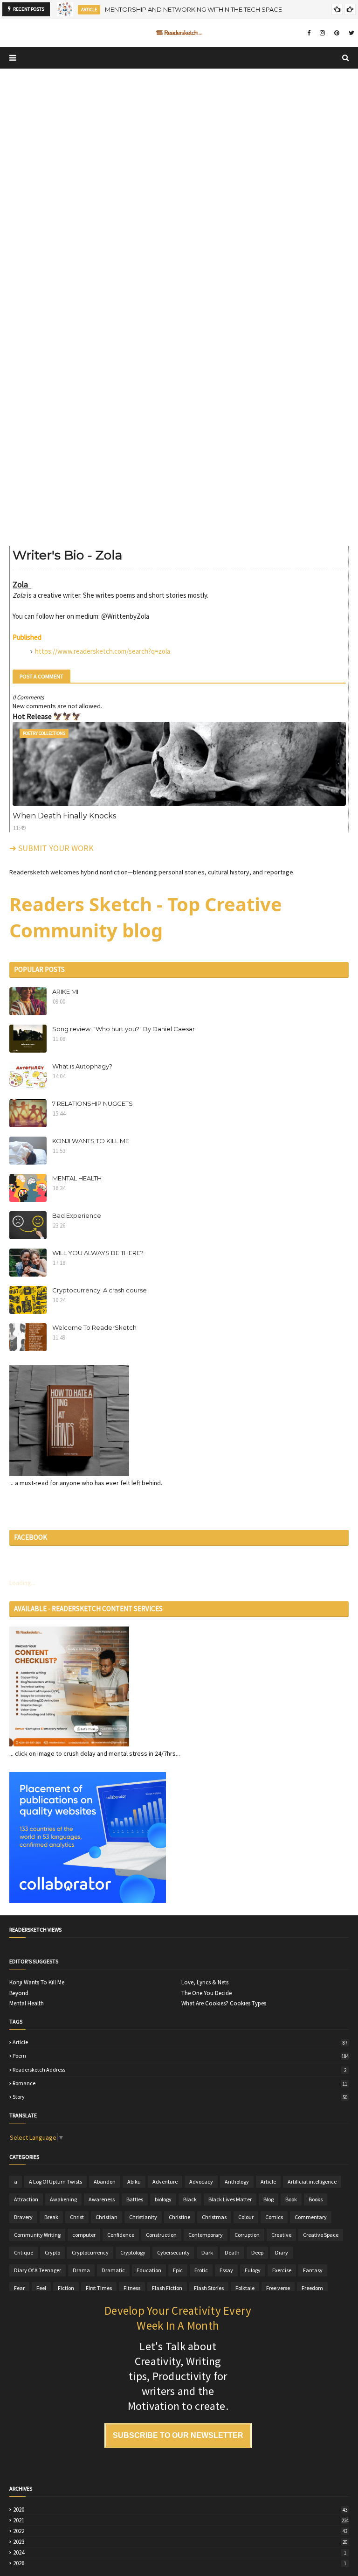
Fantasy (313, 2270)
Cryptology (133, 2252)
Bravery (23, 2217)
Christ (77, 2217)
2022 (180, 2531)
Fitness (132, 2288)
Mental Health (27, 2004)
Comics (274, 2217)
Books (316, 2199)
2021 (181, 2520)
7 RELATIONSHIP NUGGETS (93, 1103)
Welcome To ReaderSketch (94, 1327)
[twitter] (350, 33)
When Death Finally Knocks (64, 816)
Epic (178, 2270)
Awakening (63, 2199)
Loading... (22, 1583)
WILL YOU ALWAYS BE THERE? (98, 1253)
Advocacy (201, 2182)
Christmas (214, 2217)
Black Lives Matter (230, 2199)
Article (180, 2042)
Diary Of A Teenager (38, 2270)
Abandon (105, 2182)
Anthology (237, 2182)
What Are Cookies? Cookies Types (224, 2004)
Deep (257, 2252)
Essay (226, 2270)
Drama (81, 2270)
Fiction (66, 2288)
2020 (180, 2510)
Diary (282, 2252)
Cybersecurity (173, 2252)
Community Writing (37, 2235)
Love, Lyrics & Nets (205, 1983)
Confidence (121, 2235)
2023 (180, 2542)
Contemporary (206, 2235)
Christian (107, 2217)
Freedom (312, 2288)
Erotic (201, 2270)
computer (84, 2235)
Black (190, 2199)
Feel (41, 2288)
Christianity (143, 2217)
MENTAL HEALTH (77, 1178)
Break (51, 2217)
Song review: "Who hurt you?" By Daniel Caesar (124, 1029)
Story (180, 2097)
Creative (281, 2235)
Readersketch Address (179, 2070)
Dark (207, 2252)
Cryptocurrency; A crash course (100, 1290)
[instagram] (322, 33)
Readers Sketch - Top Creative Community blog (146, 917)
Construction (161, 2235)
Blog (268, 2199)
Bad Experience (77, 1215)
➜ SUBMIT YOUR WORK (52, 848)
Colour (246, 2217)
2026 (180, 2563)
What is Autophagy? (82, 1066)
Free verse (278, 2288)
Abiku (134, 2182)
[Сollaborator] (88, 1900)
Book (291, 2199)
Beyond (19, 1993)
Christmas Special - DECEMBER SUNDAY (173, 9)
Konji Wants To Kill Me (37, 1983)
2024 (180, 2553)
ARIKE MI (65, 991)
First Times (99, 2288)
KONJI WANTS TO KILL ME (91, 1141)
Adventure (165, 2182)
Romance (180, 2083)
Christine (179, 2217)
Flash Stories (209, 2288)
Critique (24, 2252)
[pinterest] (337, 33)
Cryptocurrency (90, 2252)
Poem (181, 2056)
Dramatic (113, 2270)
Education (149, 2270)
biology (163, 2199)
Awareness (102, 2199)
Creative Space (321, 2235)
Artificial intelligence (312, 2182)
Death (232, 2252)
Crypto (52, 2252)
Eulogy (253, 2270)
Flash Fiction (167, 2288)
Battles (135, 2199)
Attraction (26, 2199)
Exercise (282, 2270)
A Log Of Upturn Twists (55, 2182)
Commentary (311, 2217)
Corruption (247, 2235)
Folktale (245, 2288)
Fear (19, 2288)
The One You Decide (207, 1993)
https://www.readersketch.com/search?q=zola (103, 651)
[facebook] (309, 33)
